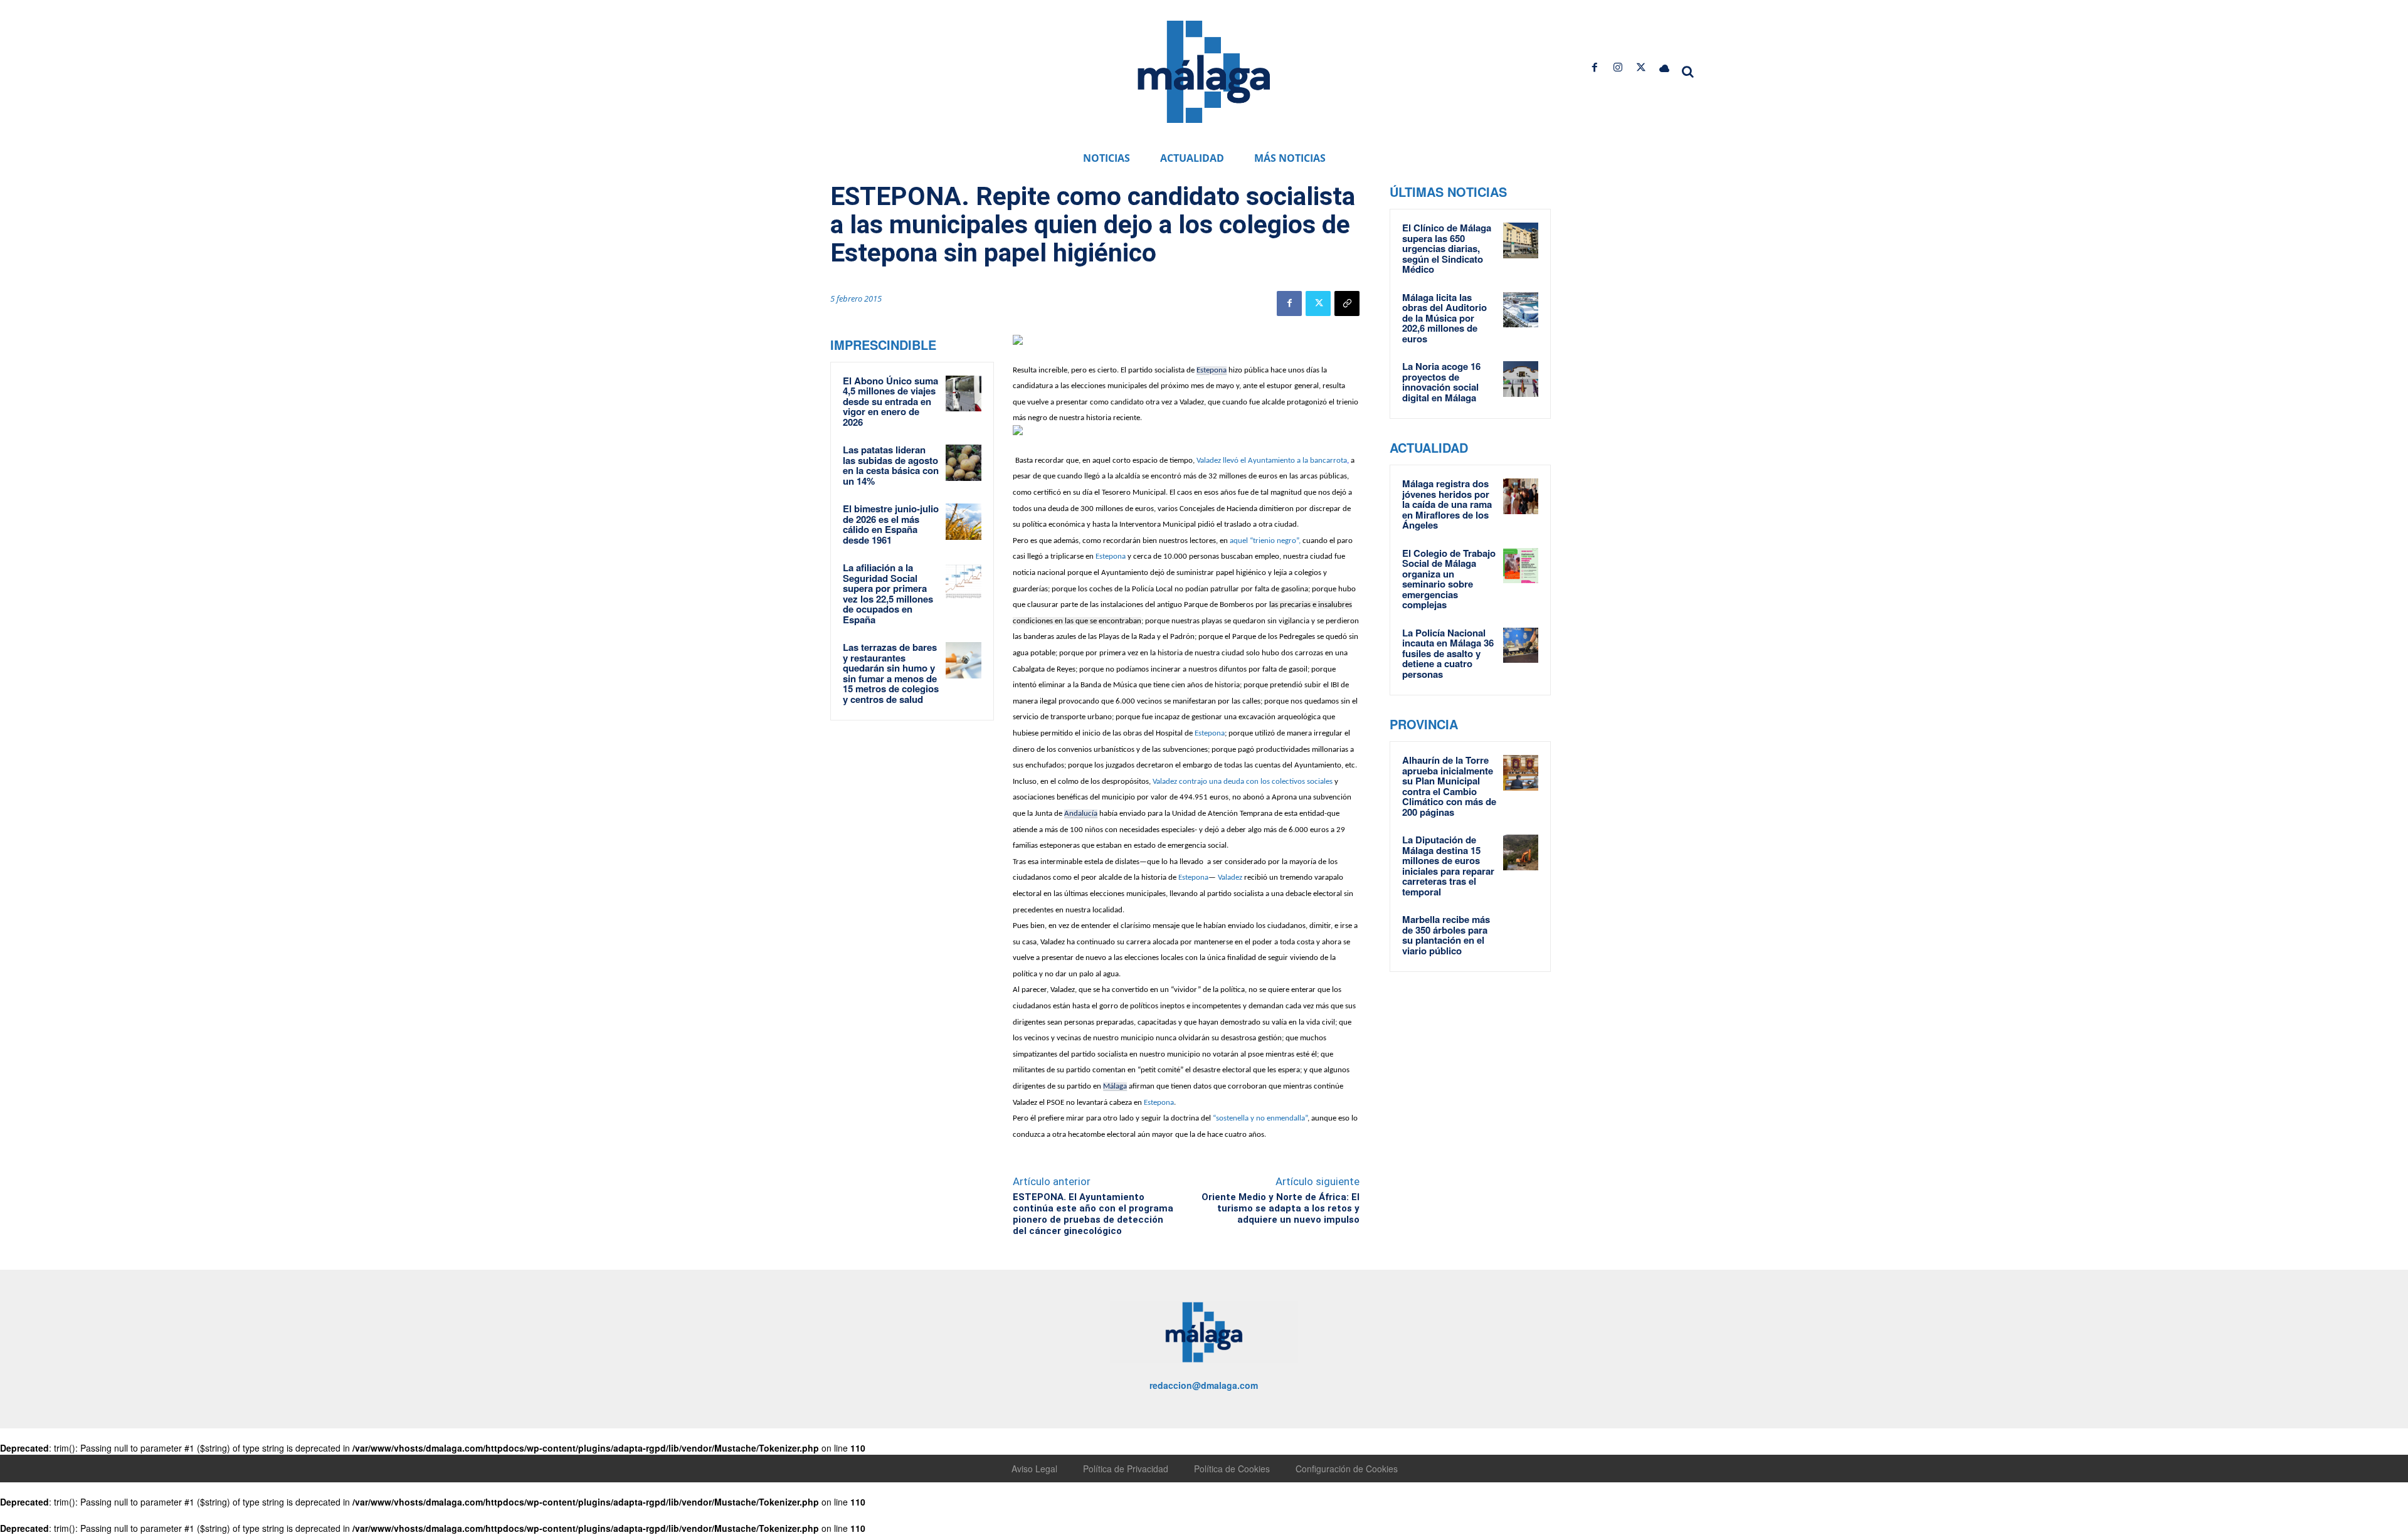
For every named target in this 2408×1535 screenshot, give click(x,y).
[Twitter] (1641, 67)
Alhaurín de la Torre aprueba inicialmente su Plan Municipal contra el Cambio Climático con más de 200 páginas (1449, 786)
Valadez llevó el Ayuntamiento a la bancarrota (1272, 461)
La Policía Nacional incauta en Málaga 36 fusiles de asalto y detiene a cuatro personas (1448, 653)
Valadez (1230, 878)
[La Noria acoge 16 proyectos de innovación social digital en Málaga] (1521, 379)
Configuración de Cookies (1347, 1469)
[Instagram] (1618, 67)
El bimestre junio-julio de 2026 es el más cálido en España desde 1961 (891, 524)
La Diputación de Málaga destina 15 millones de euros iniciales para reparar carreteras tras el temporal (1448, 866)
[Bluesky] (1665, 67)
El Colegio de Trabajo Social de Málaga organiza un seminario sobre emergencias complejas (1449, 579)
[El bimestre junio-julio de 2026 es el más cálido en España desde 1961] (964, 522)
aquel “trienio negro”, (1265, 541)
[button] (1688, 71)
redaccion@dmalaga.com (1204, 1385)
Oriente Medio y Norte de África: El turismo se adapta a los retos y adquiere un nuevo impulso (1281, 1208)
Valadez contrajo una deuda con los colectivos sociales (1243, 782)
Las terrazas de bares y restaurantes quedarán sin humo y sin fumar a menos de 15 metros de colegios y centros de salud (891, 673)
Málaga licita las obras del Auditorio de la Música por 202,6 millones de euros (1444, 318)
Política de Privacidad (1126, 1469)
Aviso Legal (1034, 1469)
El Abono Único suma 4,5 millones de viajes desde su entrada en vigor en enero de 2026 (890, 401)
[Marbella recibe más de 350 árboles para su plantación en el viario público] (1521, 932)
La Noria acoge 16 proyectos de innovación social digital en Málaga (1441, 382)
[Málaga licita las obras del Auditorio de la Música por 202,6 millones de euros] (1521, 310)
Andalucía (1081, 814)
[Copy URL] (1347, 303)
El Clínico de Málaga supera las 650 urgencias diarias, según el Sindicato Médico (1447, 248)
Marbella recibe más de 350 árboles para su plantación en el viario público (1446, 935)
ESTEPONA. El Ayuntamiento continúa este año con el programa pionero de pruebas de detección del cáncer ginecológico (1093, 1214)
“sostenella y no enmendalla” (1260, 1118)
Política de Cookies (1232, 1469)
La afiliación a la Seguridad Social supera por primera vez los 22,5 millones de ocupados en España (888, 593)
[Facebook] (1594, 67)
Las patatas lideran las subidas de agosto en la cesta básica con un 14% (891, 465)
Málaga (1115, 1086)
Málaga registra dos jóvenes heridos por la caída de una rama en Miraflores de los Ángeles (1447, 504)
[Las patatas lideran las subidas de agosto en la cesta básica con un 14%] (964, 463)
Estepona (1212, 370)
